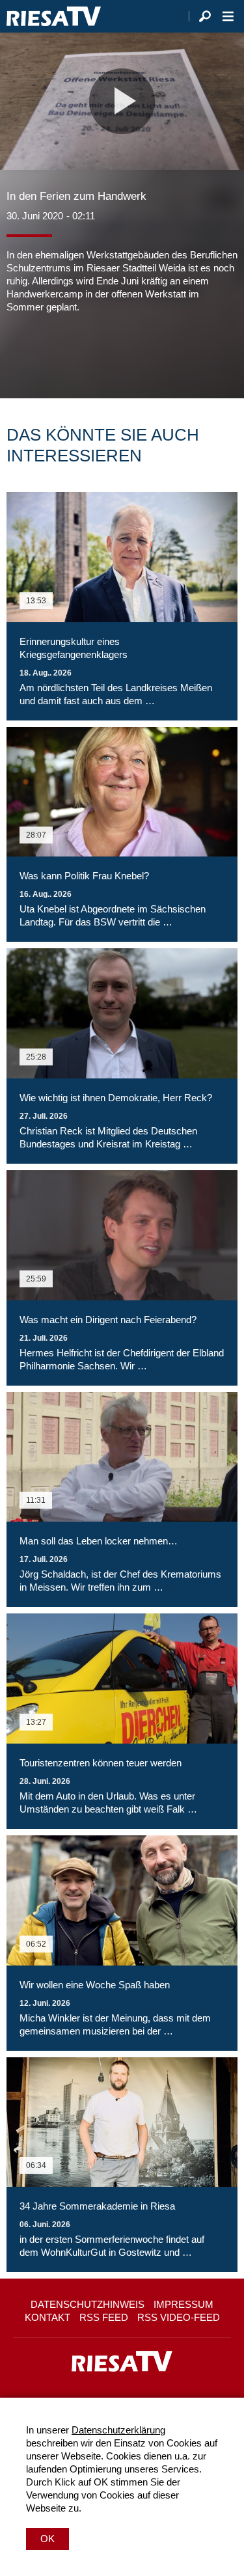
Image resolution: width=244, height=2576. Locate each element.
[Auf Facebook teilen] (20, 353)
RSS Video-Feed (179, 2317)
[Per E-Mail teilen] (100, 353)
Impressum (183, 2304)
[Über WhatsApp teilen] (74, 353)
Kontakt (47, 2317)
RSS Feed (104, 2317)
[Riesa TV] (54, 16)
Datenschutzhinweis (88, 2304)
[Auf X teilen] (46, 353)
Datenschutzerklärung (118, 2430)
